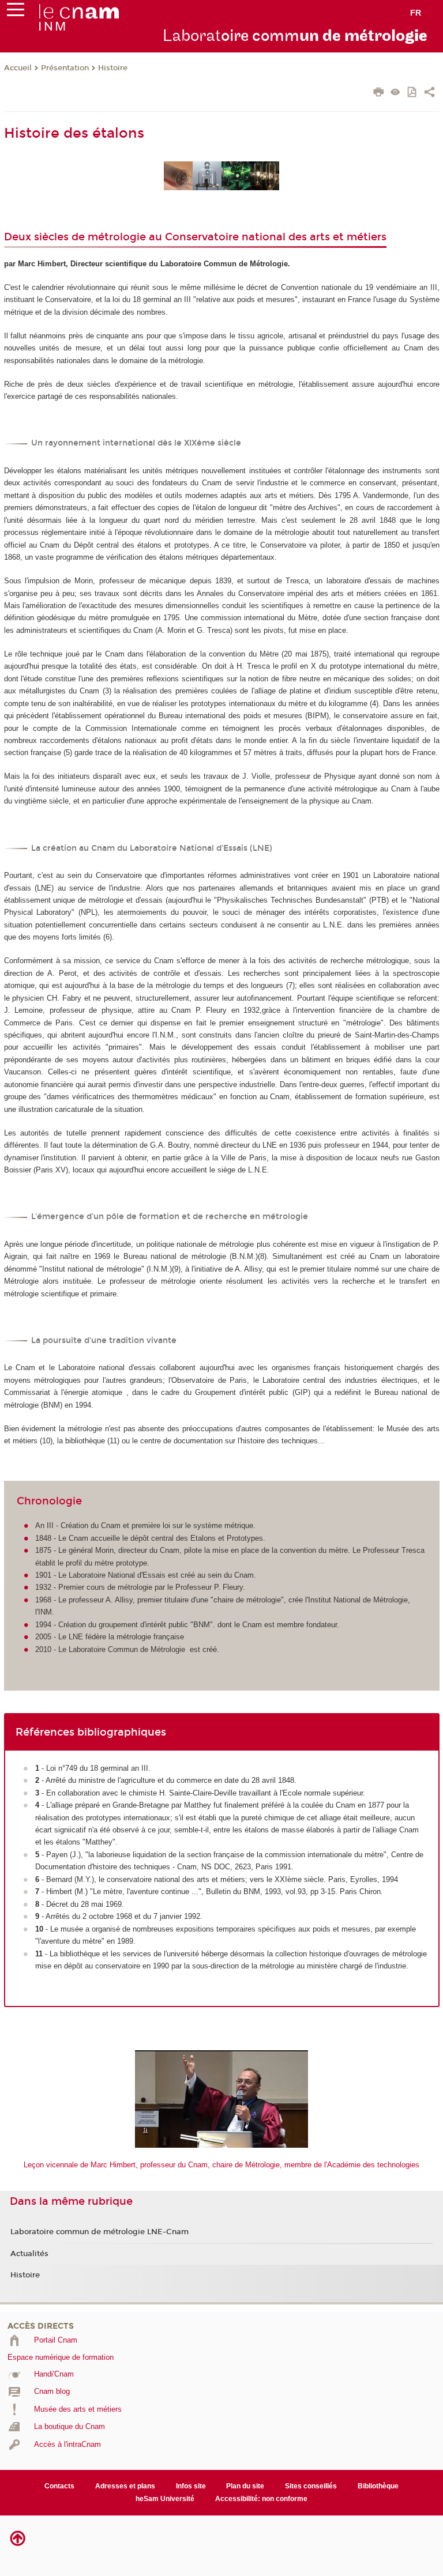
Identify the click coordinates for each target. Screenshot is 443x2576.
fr (416, 13)
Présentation (65, 68)
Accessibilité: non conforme (261, 2499)
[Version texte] (395, 93)
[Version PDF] (413, 93)
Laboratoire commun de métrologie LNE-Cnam (100, 2232)
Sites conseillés (311, 2486)
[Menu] (16, 12)
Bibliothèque (378, 2486)
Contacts (59, 2486)
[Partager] (429, 93)
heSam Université (165, 2499)
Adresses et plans (125, 2486)
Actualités (29, 2254)
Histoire (113, 68)
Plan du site (245, 2486)
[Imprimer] (379, 93)
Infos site (191, 2486)
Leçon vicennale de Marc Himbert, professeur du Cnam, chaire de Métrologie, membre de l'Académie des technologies (221, 2165)
